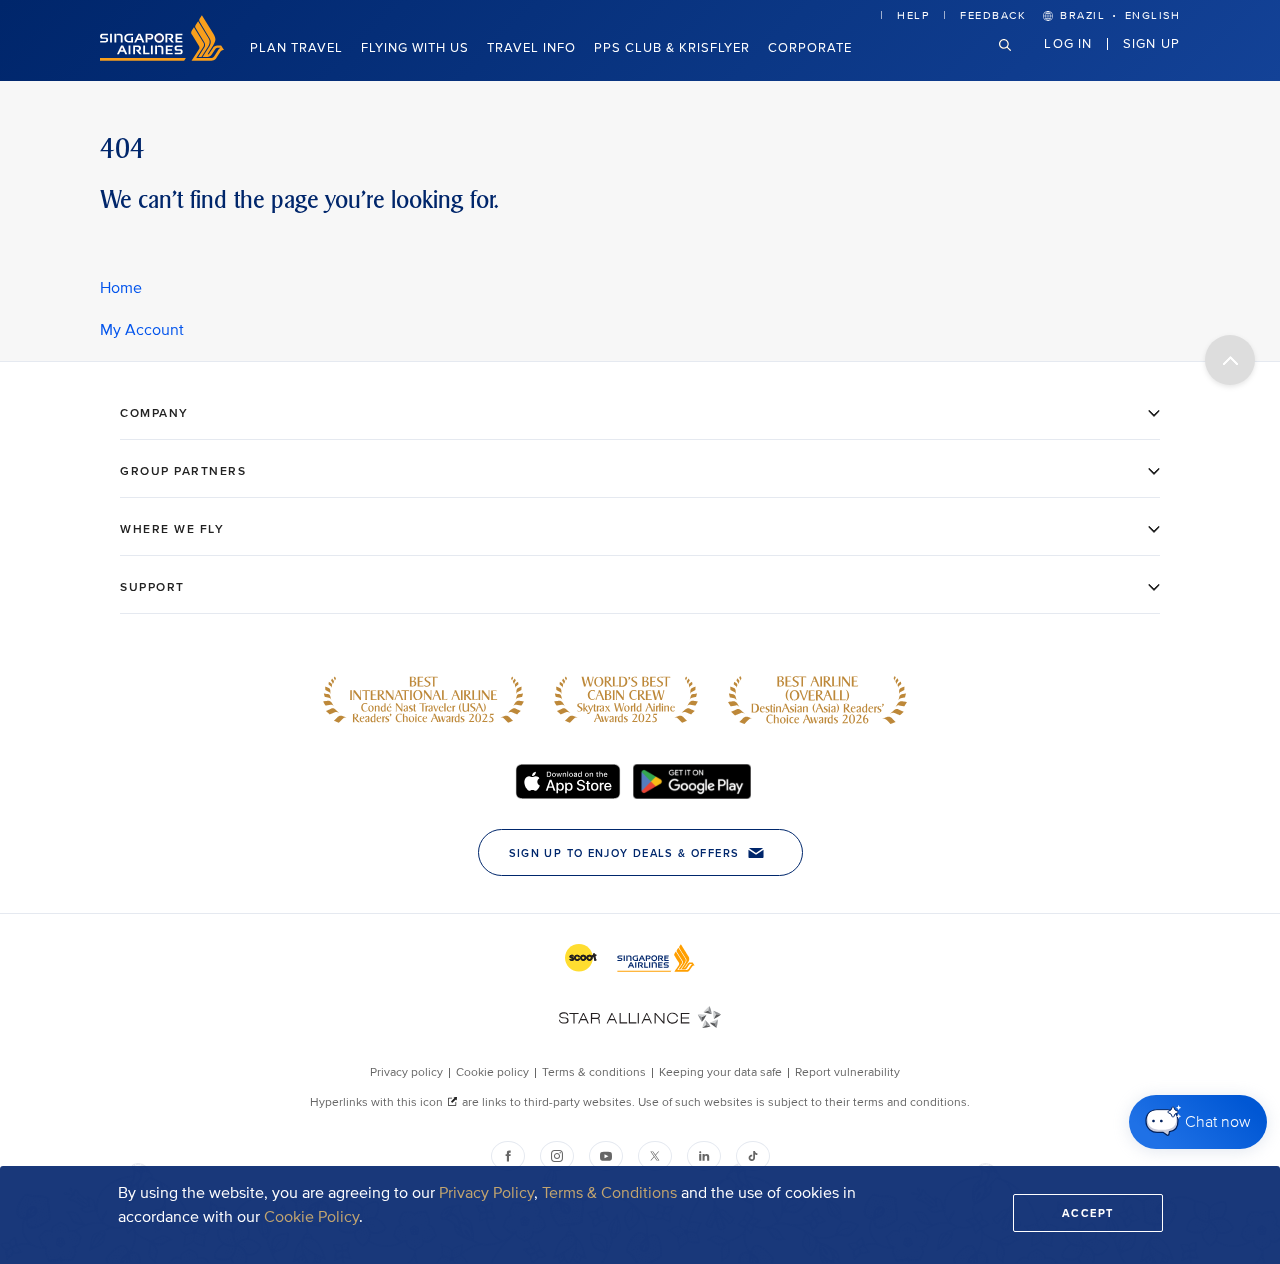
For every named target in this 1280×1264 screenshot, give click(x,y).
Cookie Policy (311, 1217)
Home (121, 288)
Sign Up (1151, 43)
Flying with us (415, 48)
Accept (1088, 1213)
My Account (142, 330)
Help (913, 15)
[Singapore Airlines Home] (162, 56)
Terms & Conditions (609, 1193)
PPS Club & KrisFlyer (672, 48)
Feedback (993, 15)
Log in (1068, 43)
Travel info (531, 48)
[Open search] (1017, 60)
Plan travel (296, 48)
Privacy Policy (486, 1193)
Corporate (810, 48)
